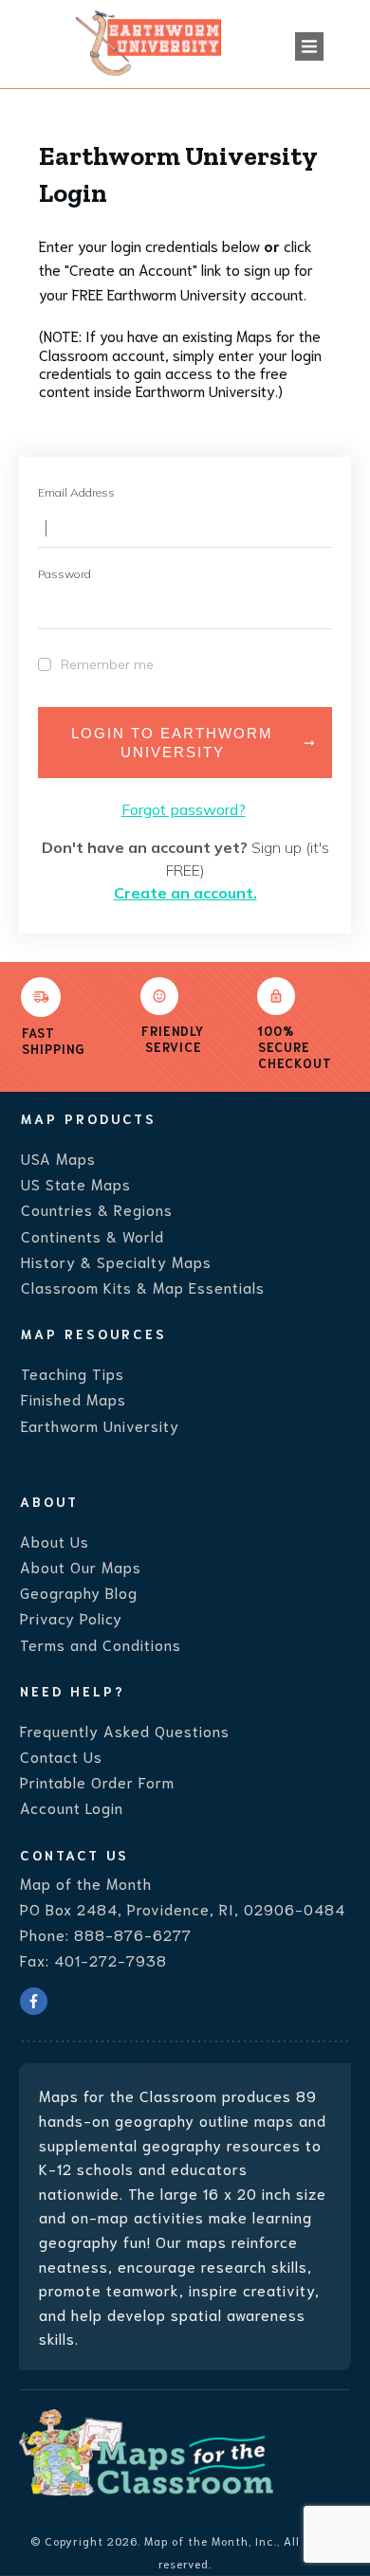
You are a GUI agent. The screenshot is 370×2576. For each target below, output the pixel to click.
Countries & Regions (97, 1209)
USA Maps (58, 1158)
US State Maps (76, 1183)
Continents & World (92, 1235)
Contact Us (61, 1756)
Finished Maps (74, 1398)
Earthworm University (100, 1425)
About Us (55, 1541)
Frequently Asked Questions (125, 1730)
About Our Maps (81, 1566)
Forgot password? (184, 809)
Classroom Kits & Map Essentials (143, 1287)
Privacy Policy (71, 1617)
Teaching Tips (73, 1373)
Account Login (72, 1807)
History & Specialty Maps (116, 1261)
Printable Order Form (97, 1781)
